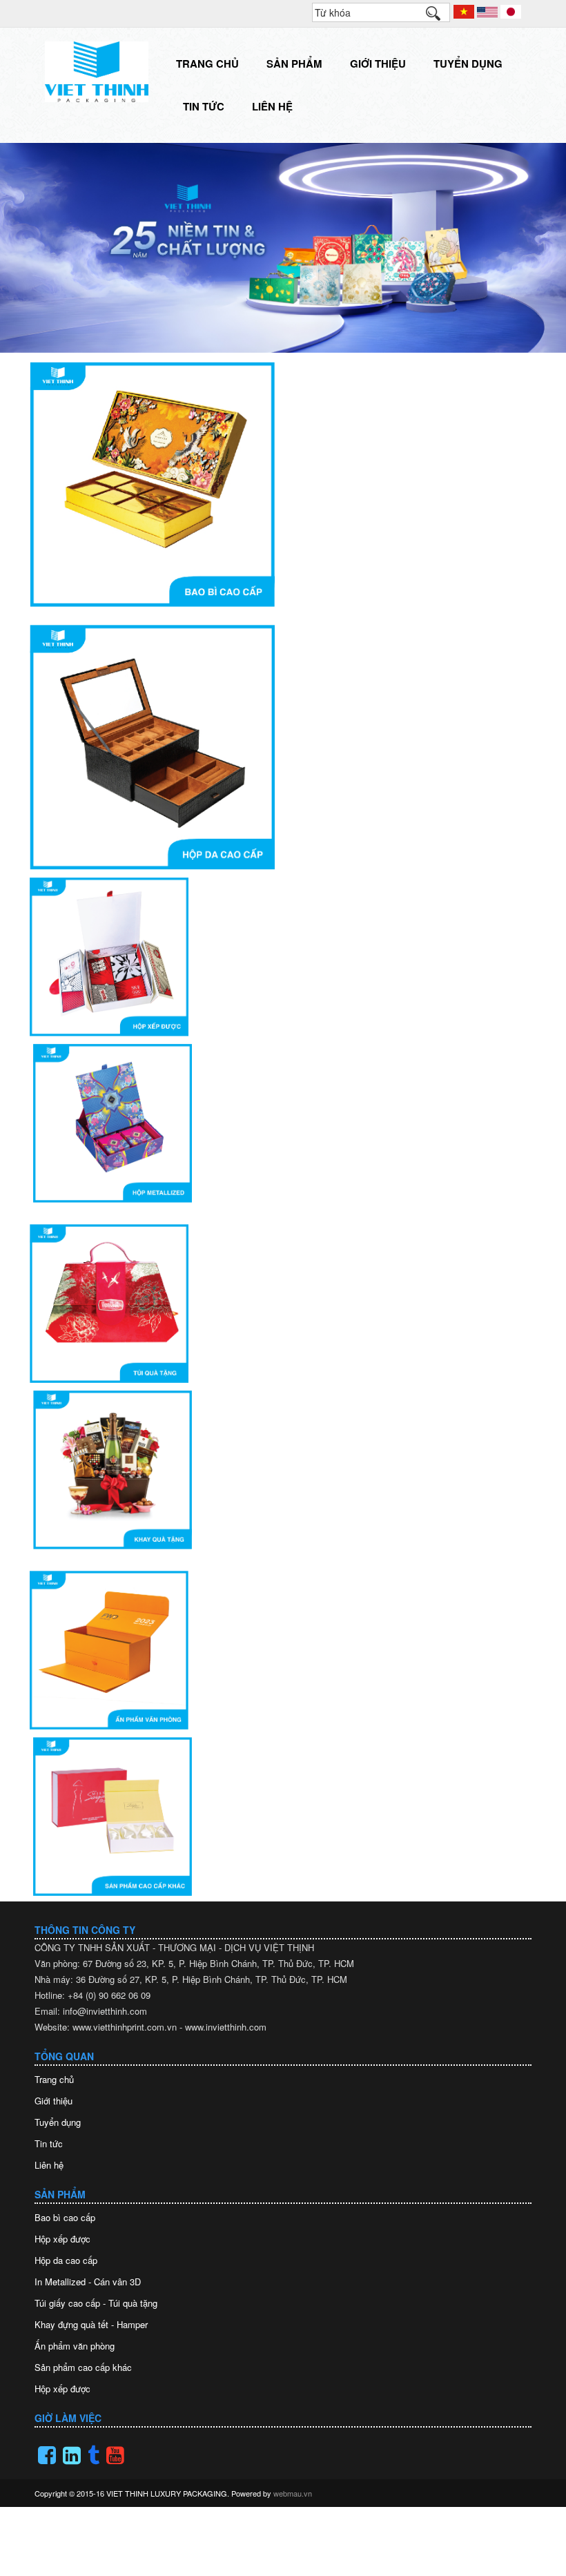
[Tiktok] (94, 2455)
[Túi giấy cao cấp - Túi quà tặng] (281, 1304)
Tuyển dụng (468, 64)
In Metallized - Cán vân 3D (88, 2282)
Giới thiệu (378, 64)
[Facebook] (47, 2455)
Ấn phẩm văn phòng (75, 2346)
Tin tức (204, 106)
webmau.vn (293, 2493)
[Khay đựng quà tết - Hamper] (283, 1470)
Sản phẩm (294, 64)
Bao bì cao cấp (65, 2217)
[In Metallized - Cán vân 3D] (283, 1123)
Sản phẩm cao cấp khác (83, 2367)
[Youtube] (115, 2455)
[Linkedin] (72, 2455)
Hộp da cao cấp (66, 2260)
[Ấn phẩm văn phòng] (281, 1650)
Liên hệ (272, 106)
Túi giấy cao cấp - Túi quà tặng (96, 2303)
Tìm (440, 17)
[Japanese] (511, 10)
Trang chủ (207, 64)
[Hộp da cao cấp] (283, 747)
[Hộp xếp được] (281, 957)
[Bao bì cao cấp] (283, 484)
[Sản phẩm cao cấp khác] (283, 1817)
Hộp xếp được (62, 2239)
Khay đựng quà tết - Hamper (91, 2324)
